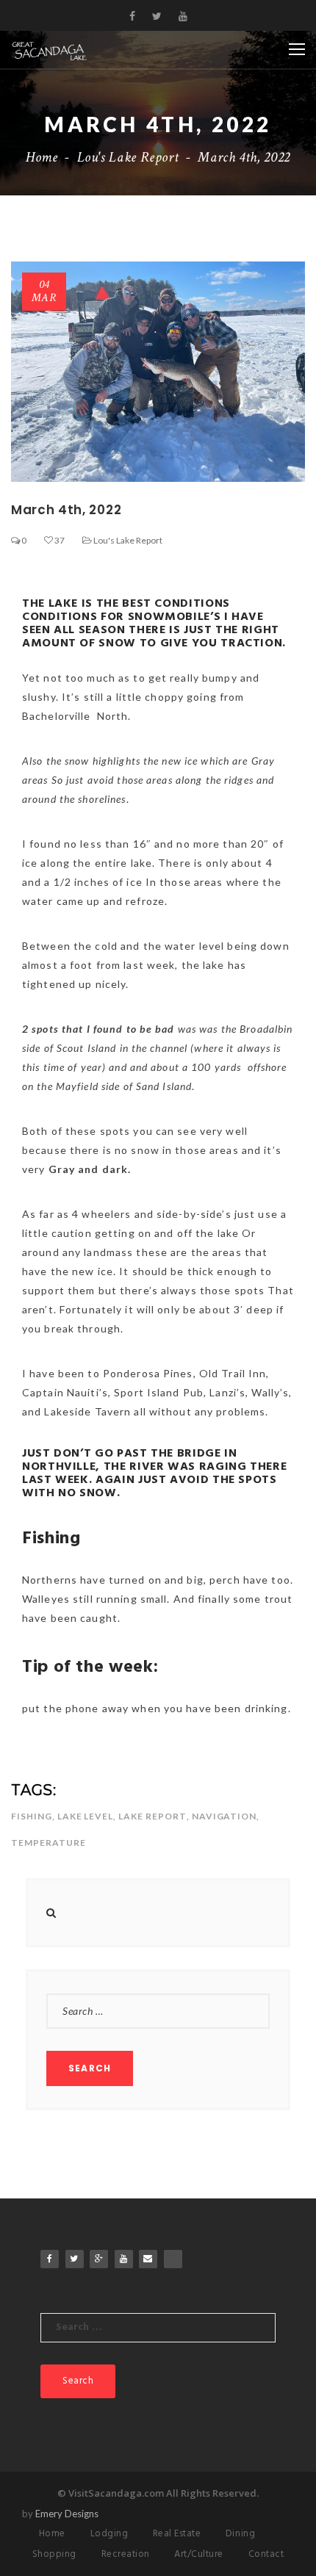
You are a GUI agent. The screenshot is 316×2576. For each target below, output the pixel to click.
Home (42, 157)
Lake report (152, 1816)
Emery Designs (67, 2514)
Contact (266, 2554)
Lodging (109, 2534)
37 (59, 540)
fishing (32, 1816)
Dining (240, 2534)
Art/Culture (199, 2554)
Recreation (126, 2554)
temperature (49, 1843)
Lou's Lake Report (128, 157)
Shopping (54, 2554)
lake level (86, 1816)
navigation (225, 1816)
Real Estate (177, 2534)
